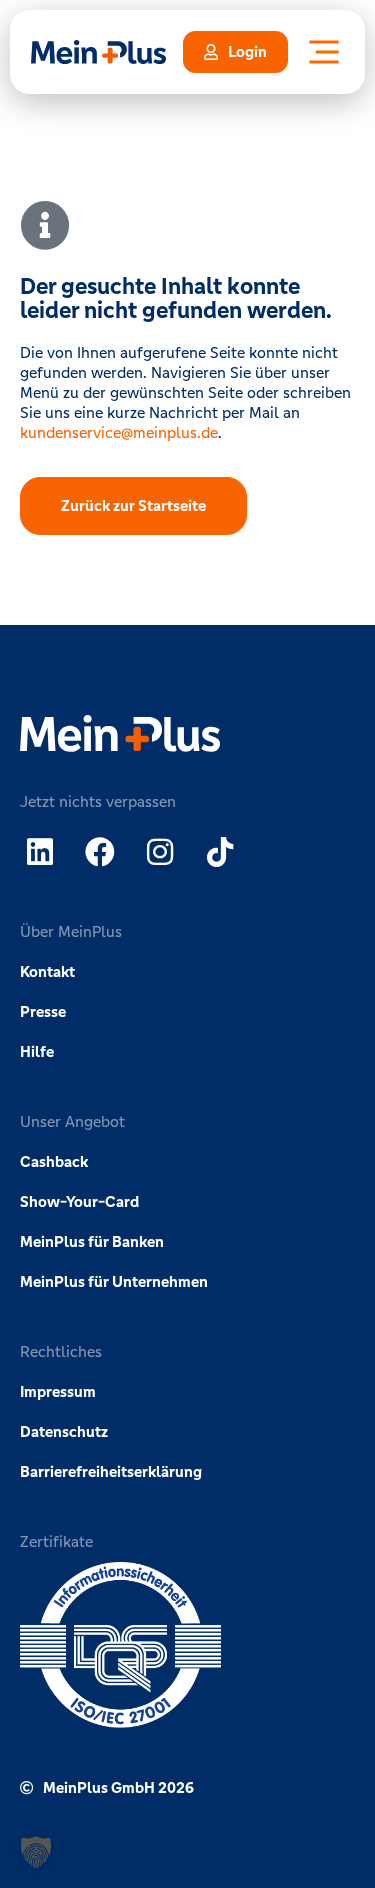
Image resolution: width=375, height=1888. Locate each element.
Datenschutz (64, 1431)
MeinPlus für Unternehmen (114, 1281)
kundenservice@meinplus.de (119, 432)
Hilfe (37, 1051)
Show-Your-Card (79, 1201)
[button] (36, 1852)
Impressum (58, 1391)
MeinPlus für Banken (92, 1241)
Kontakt (47, 971)
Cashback (54, 1161)
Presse (43, 1011)
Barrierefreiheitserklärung (111, 1471)
